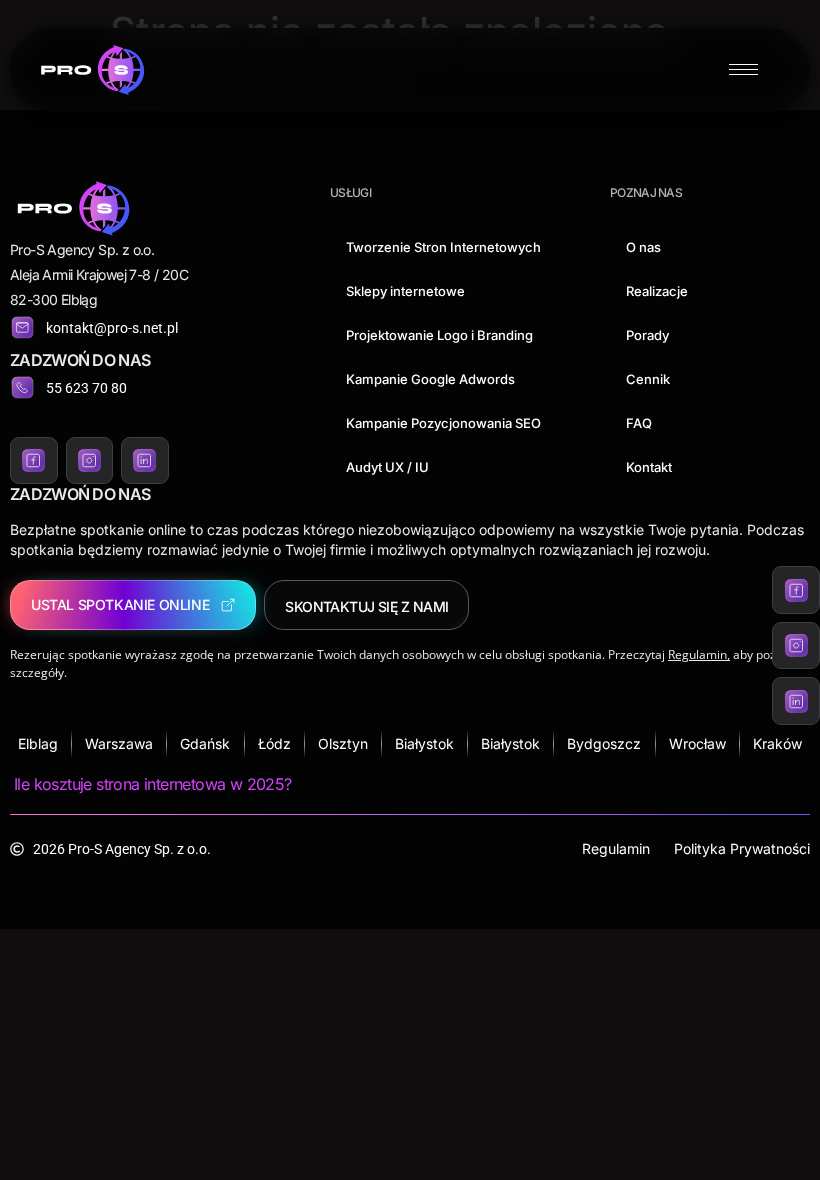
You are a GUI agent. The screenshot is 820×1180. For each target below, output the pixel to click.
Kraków (777, 743)
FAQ (639, 423)
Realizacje (657, 291)
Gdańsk (205, 743)
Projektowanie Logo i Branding (439, 335)
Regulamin (616, 848)
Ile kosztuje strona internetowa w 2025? (153, 784)
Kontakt (649, 467)
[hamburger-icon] (743, 69)
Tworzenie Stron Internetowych (443, 247)
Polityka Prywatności (742, 848)
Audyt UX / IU (387, 467)
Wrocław (697, 743)
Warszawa (119, 743)
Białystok (424, 743)
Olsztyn (343, 743)
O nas (643, 247)
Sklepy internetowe (405, 291)
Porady (647, 335)
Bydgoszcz (604, 743)
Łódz (274, 743)
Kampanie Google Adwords (430, 379)
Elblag (38, 743)
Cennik (648, 379)
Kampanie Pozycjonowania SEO (443, 423)
